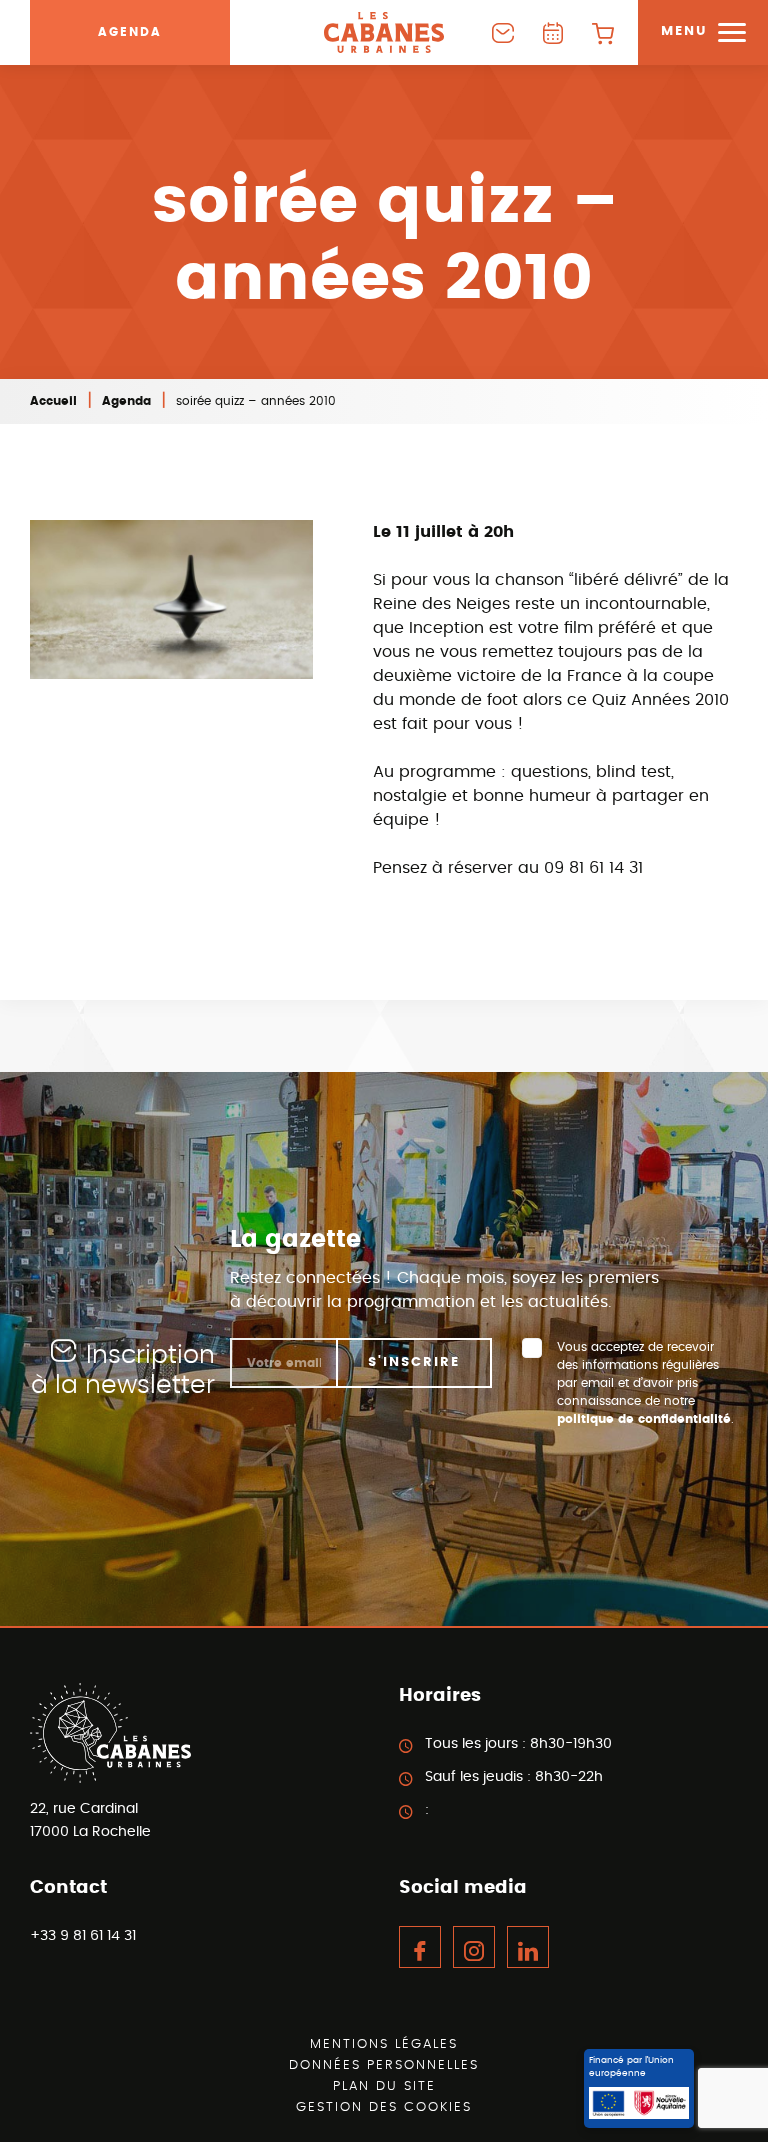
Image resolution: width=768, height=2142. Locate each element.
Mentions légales (384, 2044)
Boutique (603, 32)
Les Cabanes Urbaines (384, 32)
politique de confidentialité (644, 1419)
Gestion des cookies (384, 2107)
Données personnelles (384, 2065)
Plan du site (384, 2086)
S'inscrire (414, 1362)
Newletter (503, 32)
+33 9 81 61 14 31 (83, 1936)
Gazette (553, 32)
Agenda (130, 32)
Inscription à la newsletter (123, 1370)
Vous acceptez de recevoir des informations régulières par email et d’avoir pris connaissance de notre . (645, 1383)
